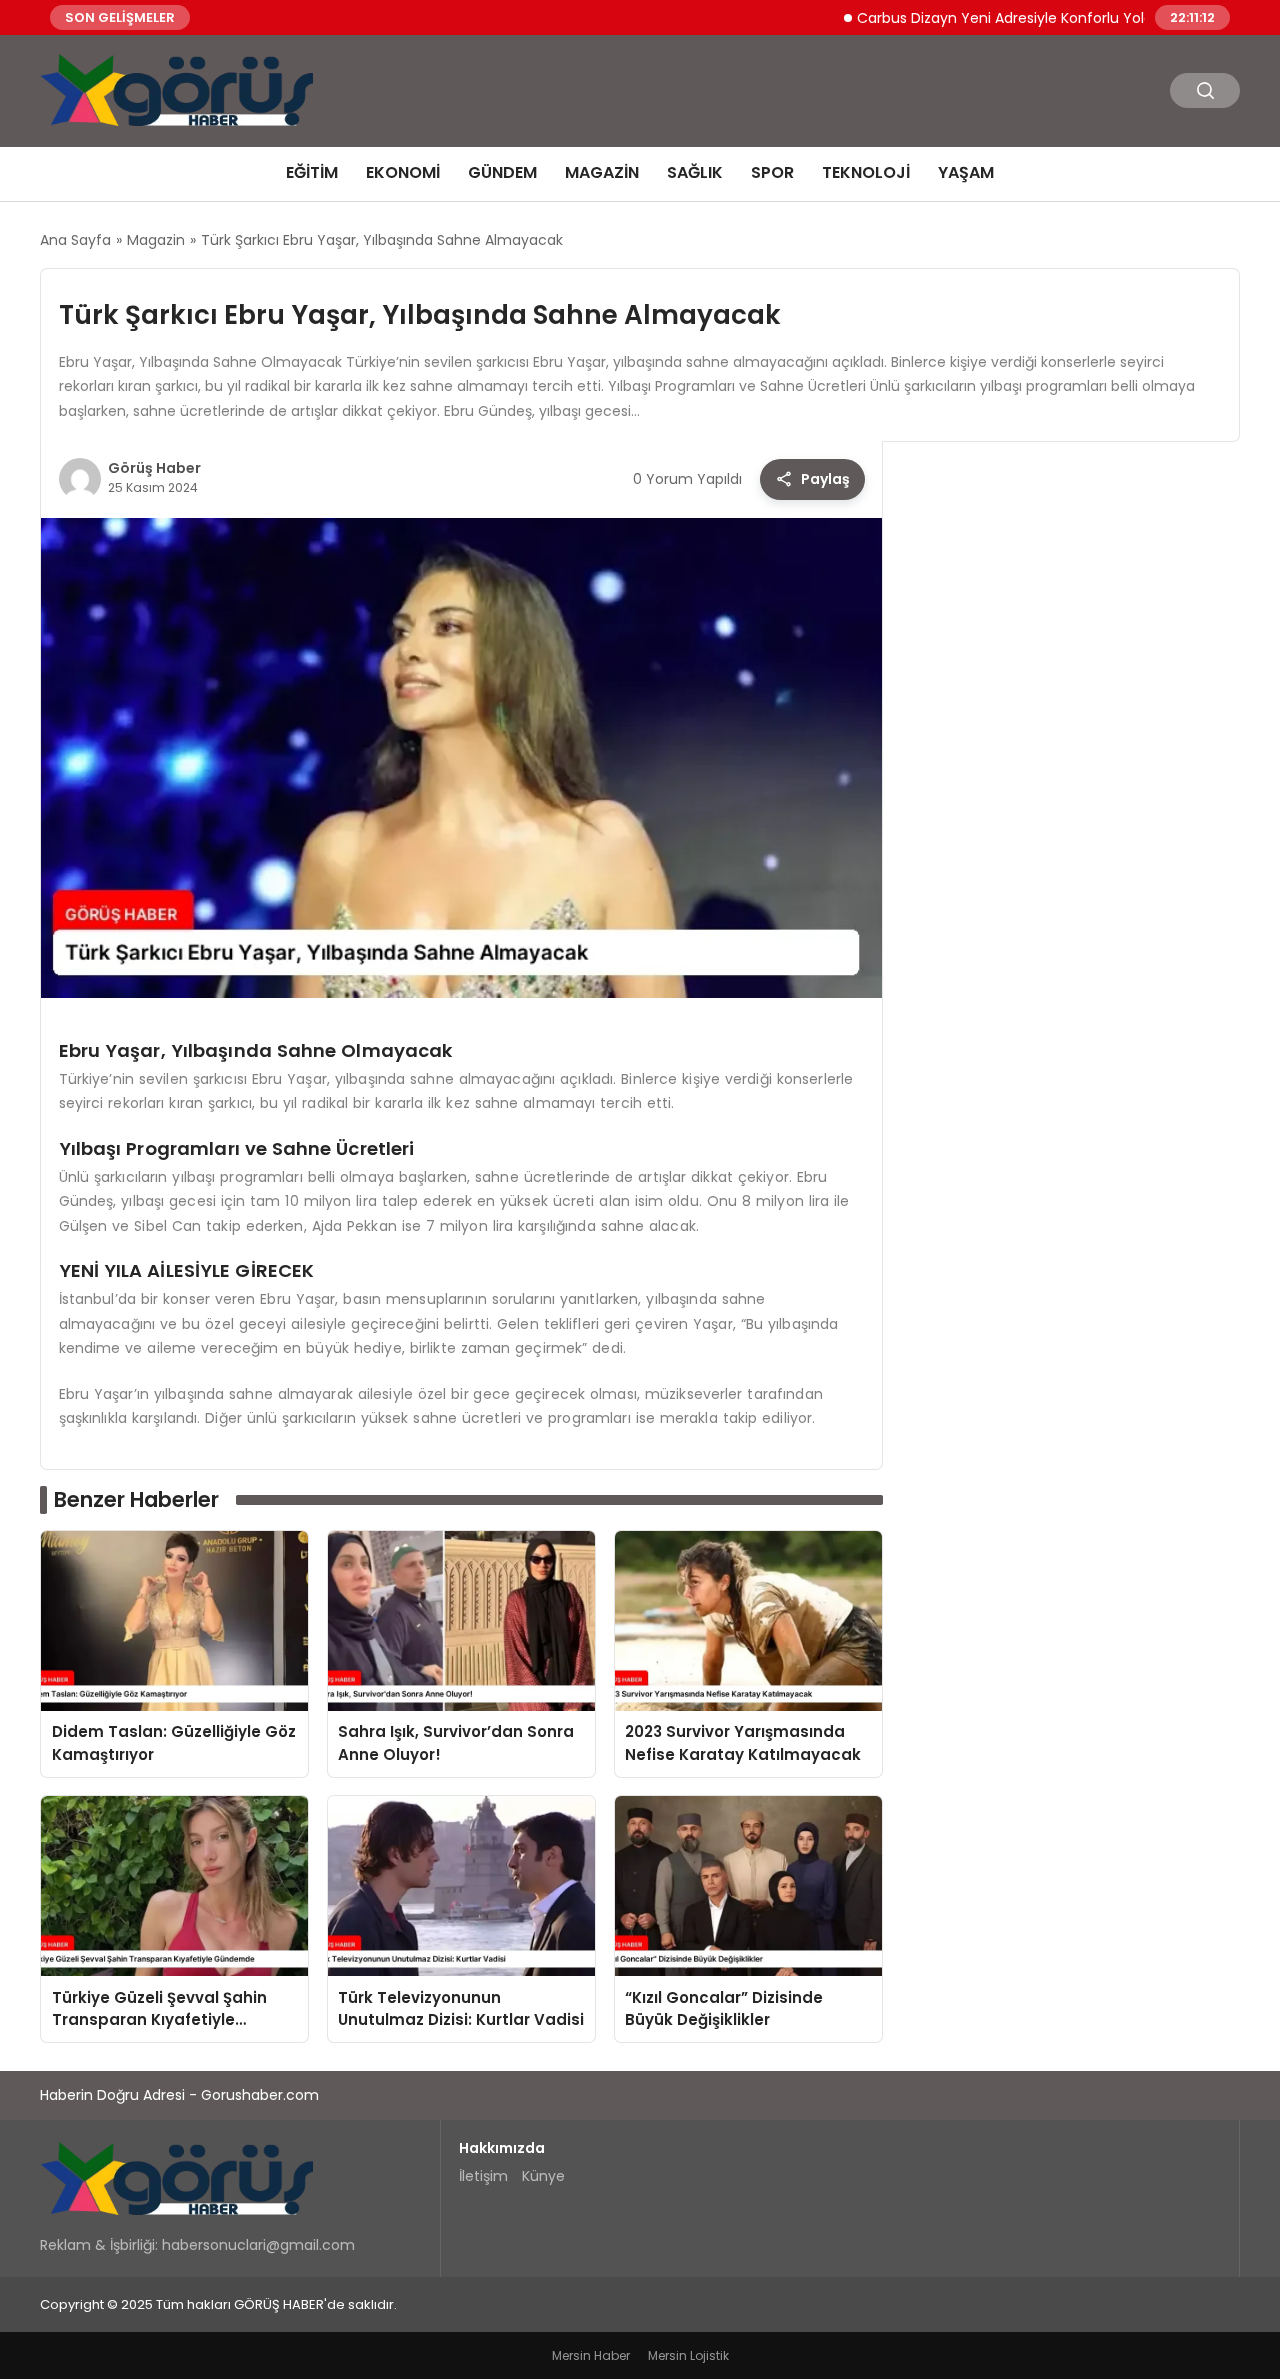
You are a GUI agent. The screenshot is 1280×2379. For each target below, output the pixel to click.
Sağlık (695, 172)
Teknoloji (866, 172)
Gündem (502, 172)
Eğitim (312, 172)
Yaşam (966, 172)
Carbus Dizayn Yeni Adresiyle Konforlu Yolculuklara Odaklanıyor (1023, 17)
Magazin (602, 172)
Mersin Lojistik (688, 2355)
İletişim (483, 2176)
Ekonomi (403, 172)
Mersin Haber (591, 2355)
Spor (772, 172)
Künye (543, 2176)
